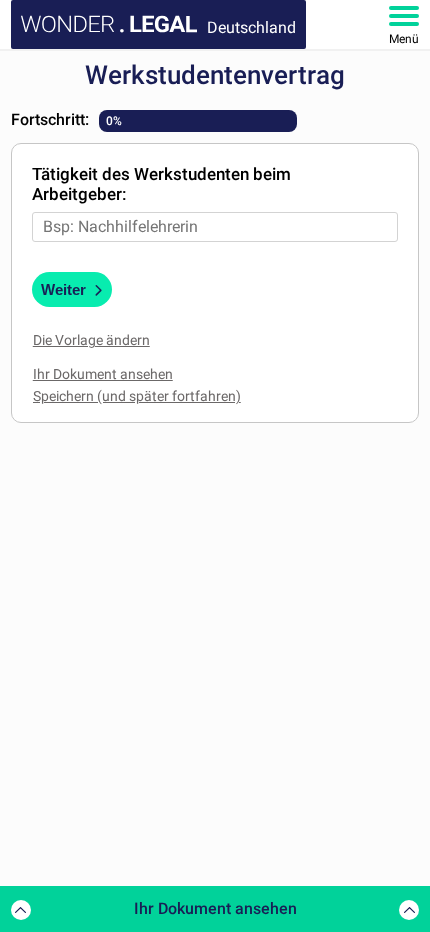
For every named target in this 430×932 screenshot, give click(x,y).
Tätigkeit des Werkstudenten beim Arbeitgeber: (161, 184)
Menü (404, 39)
